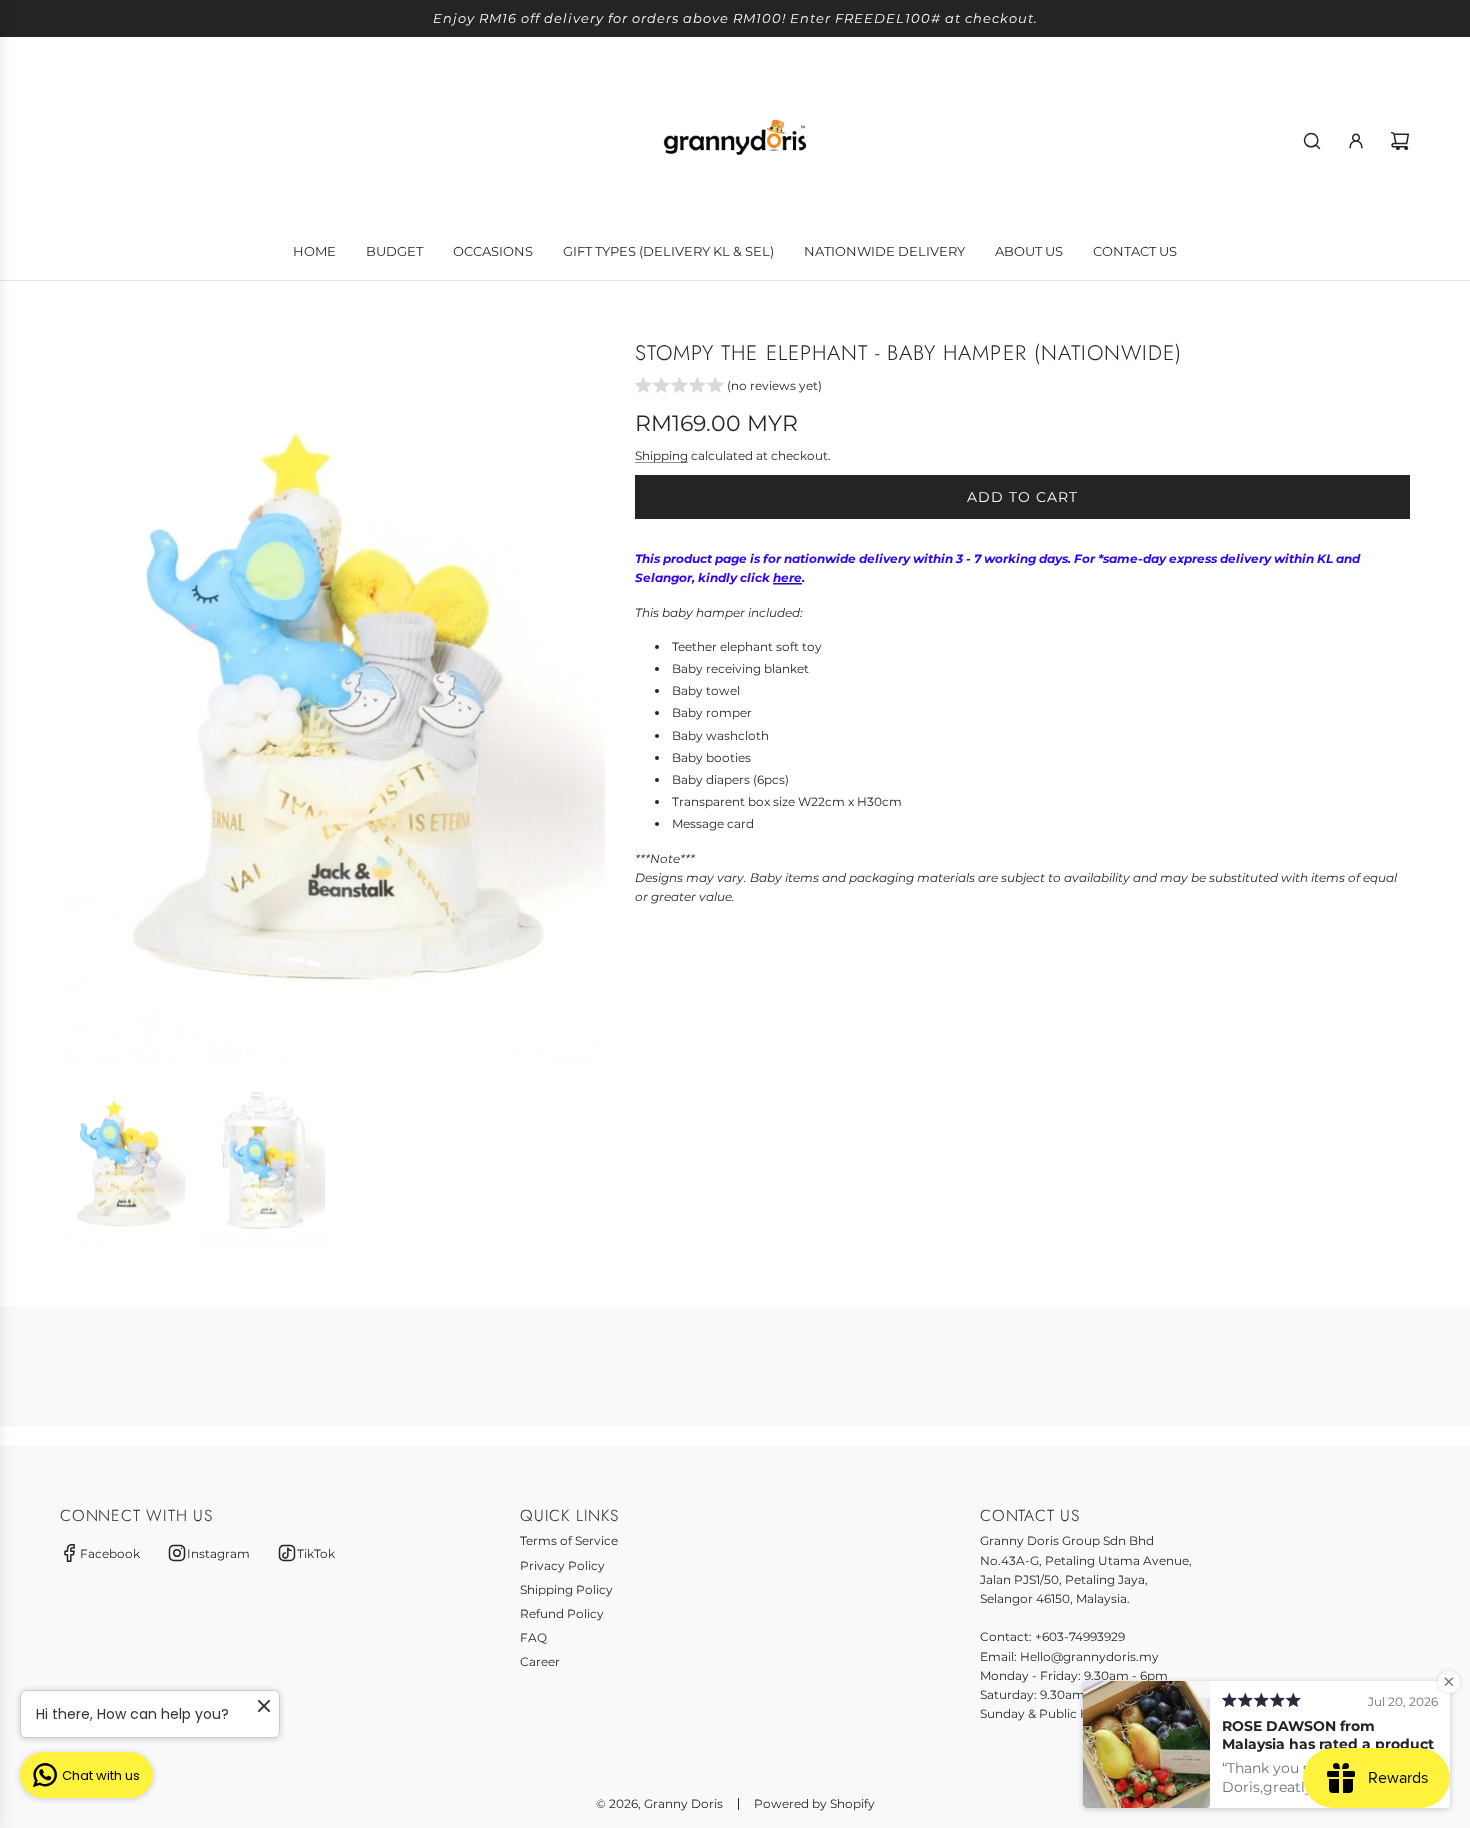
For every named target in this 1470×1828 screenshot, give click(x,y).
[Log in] (1356, 141)
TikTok (316, 1553)
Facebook (110, 1553)
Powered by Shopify (814, 1803)
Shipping (661, 455)
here (787, 577)
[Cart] (1400, 141)
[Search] (1312, 141)
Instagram (218, 1553)
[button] (728, 388)
